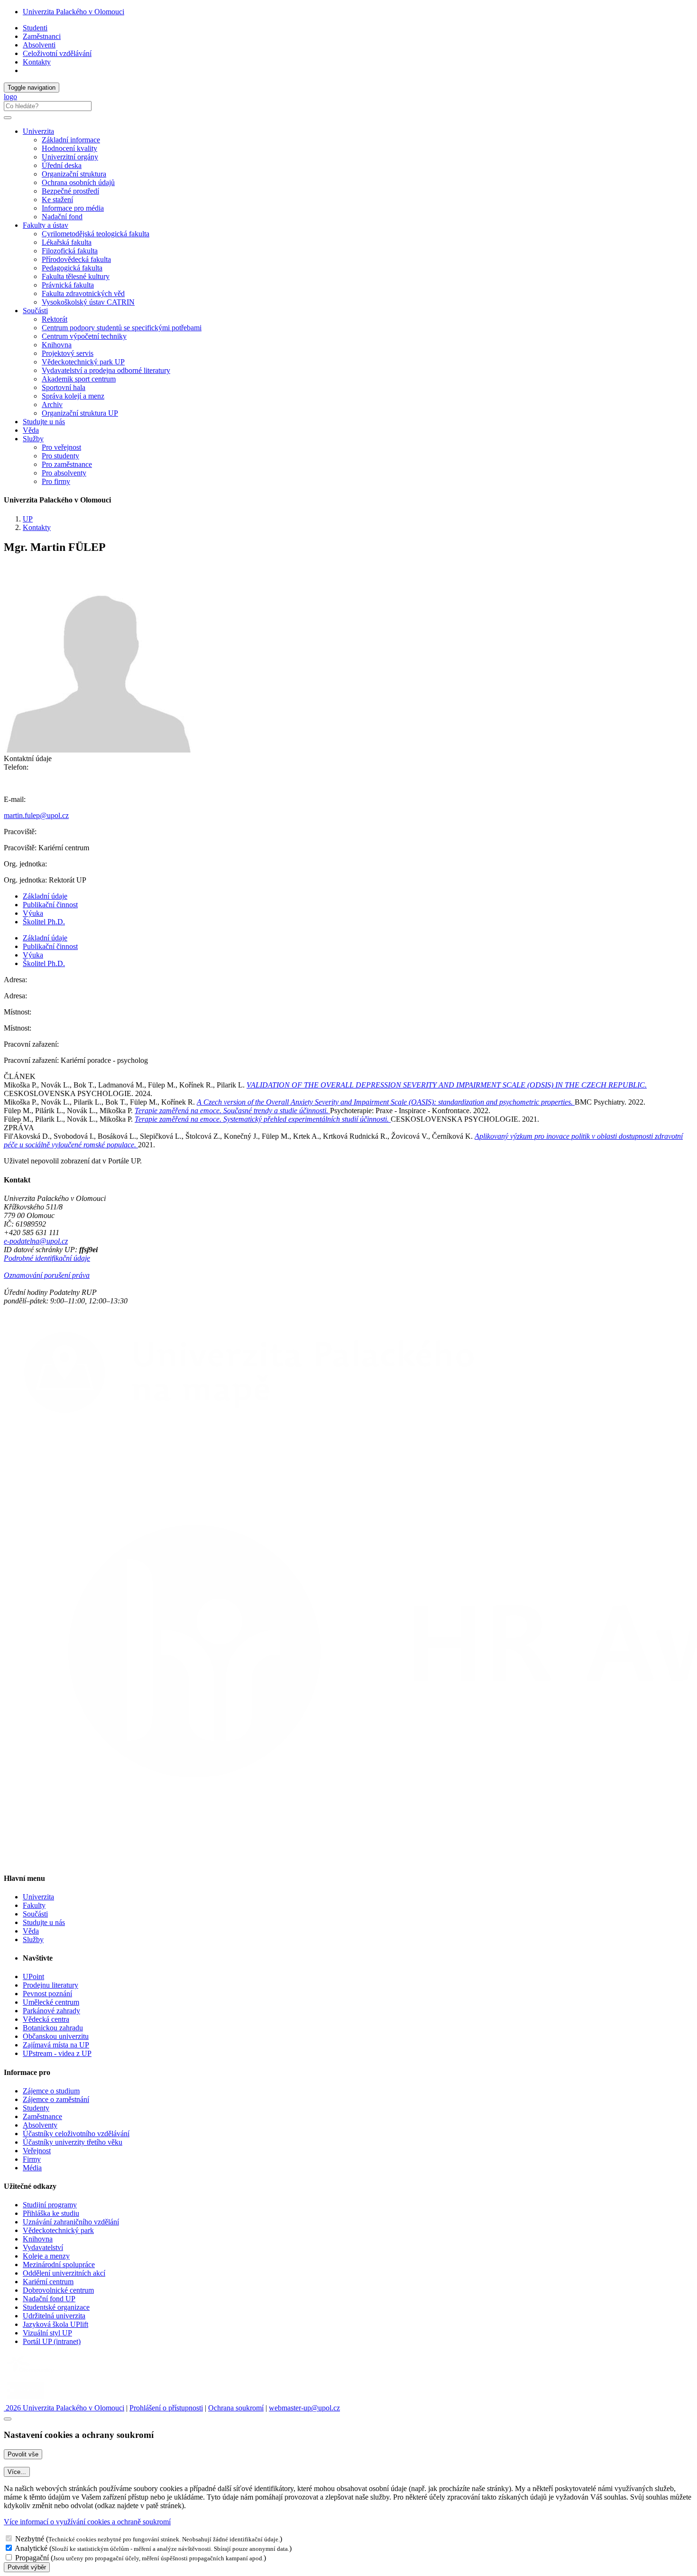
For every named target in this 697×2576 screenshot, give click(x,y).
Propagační (32, 2558)
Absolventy (40, 2125)
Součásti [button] (35, 311)
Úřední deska (62, 165)
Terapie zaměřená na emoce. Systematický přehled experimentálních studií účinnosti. (263, 1119)
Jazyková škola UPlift (55, 2324)
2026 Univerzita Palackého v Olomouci (64, 2408)
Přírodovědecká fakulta (76, 259)
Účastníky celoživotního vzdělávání (76, 2134)
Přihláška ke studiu (51, 2213)
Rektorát (55, 319)
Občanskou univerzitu (56, 2036)
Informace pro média (73, 208)
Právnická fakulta (68, 285)
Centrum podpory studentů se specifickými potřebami (122, 328)
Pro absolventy (64, 473)
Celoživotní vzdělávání (57, 53)
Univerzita (38, 1897)
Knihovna (57, 345)
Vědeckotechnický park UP (83, 362)
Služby (33, 1939)
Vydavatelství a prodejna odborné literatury (106, 370)
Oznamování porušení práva (47, 1275)
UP (28, 519)
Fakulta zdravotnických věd (83, 293)
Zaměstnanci (42, 36)
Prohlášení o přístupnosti (166, 2408)
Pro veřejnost (61, 447)
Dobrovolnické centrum (58, 2290)
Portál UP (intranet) (52, 2341)
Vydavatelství (43, 2247)
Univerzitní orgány (70, 157)
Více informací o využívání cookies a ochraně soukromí (87, 2522)
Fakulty (34, 1905)
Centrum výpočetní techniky (84, 336)
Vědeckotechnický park (58, 2230)
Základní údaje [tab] (45, 896)
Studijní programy (50, 2205)
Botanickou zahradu (53, 2028)
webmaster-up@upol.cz (304, 2408)
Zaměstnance (42, 2116)
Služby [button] (33, 439)
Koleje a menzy (46, 2256)
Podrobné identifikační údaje (47, 1258)
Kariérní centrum (48, 2282)
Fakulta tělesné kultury (76, 276)
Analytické (31, 2548)
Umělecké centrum (51, 2002)
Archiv (52, 405)
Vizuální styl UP (47, 2333)
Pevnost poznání (47, 1994)
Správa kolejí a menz (73, 396)
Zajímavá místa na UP (56, 2045)
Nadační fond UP (49, 2299)
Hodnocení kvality (69, 148)
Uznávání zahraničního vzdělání (71, 2222)
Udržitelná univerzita (54, 2316)
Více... (17, 2472)
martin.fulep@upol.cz (36, 815)
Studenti (35, 28)
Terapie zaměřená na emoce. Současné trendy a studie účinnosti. (232, 1111)
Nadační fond (62, 217)
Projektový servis (68, 353)
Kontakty (37, 62)
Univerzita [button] (38, 131)
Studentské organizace (56, 2307)
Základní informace (71, 140)
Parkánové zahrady (51, 2011)
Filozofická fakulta (70, 251)
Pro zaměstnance (67, 464)
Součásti (35, 1914)
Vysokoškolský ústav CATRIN (88, 302)
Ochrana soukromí (236, 2408)
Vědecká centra (46, 2019)
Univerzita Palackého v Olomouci (73, 12)
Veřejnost (37, 2151)
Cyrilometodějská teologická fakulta (96, 234)
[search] (8, 118)
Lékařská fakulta (67, 242)
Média (32, 2168)
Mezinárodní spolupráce (59, 2264)
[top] (8, 2419)
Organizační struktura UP (80, 413)
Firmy (32, 2159)
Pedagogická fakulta (72, 268)
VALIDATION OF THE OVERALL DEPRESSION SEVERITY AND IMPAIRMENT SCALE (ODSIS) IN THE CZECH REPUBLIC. (447, 1085)
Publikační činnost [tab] (50, 905)
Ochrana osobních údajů (78, 182)
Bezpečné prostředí (70, 191)
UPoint (33, 1976)
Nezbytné (30, 2539)
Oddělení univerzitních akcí (64, 2273)
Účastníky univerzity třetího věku (73, 2142)
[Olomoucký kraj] (37, 2374)
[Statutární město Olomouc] (25, 2399)
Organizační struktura (74, 174)
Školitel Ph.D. (44, 922)
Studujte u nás (44, 422)
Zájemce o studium (51, 2091)
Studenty (36, 2108)
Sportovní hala (64, 387)
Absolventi (39, 45)
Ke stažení (57, 200)
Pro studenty (60, 456)
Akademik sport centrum (79, 379)
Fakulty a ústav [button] (46, 225)
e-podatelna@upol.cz (36, 1241)
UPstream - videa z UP (57, 2053)
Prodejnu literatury (50, 1985)
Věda (31, 430)
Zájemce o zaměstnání (56, 2099)
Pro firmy (56, 481)
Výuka (33, 913)
